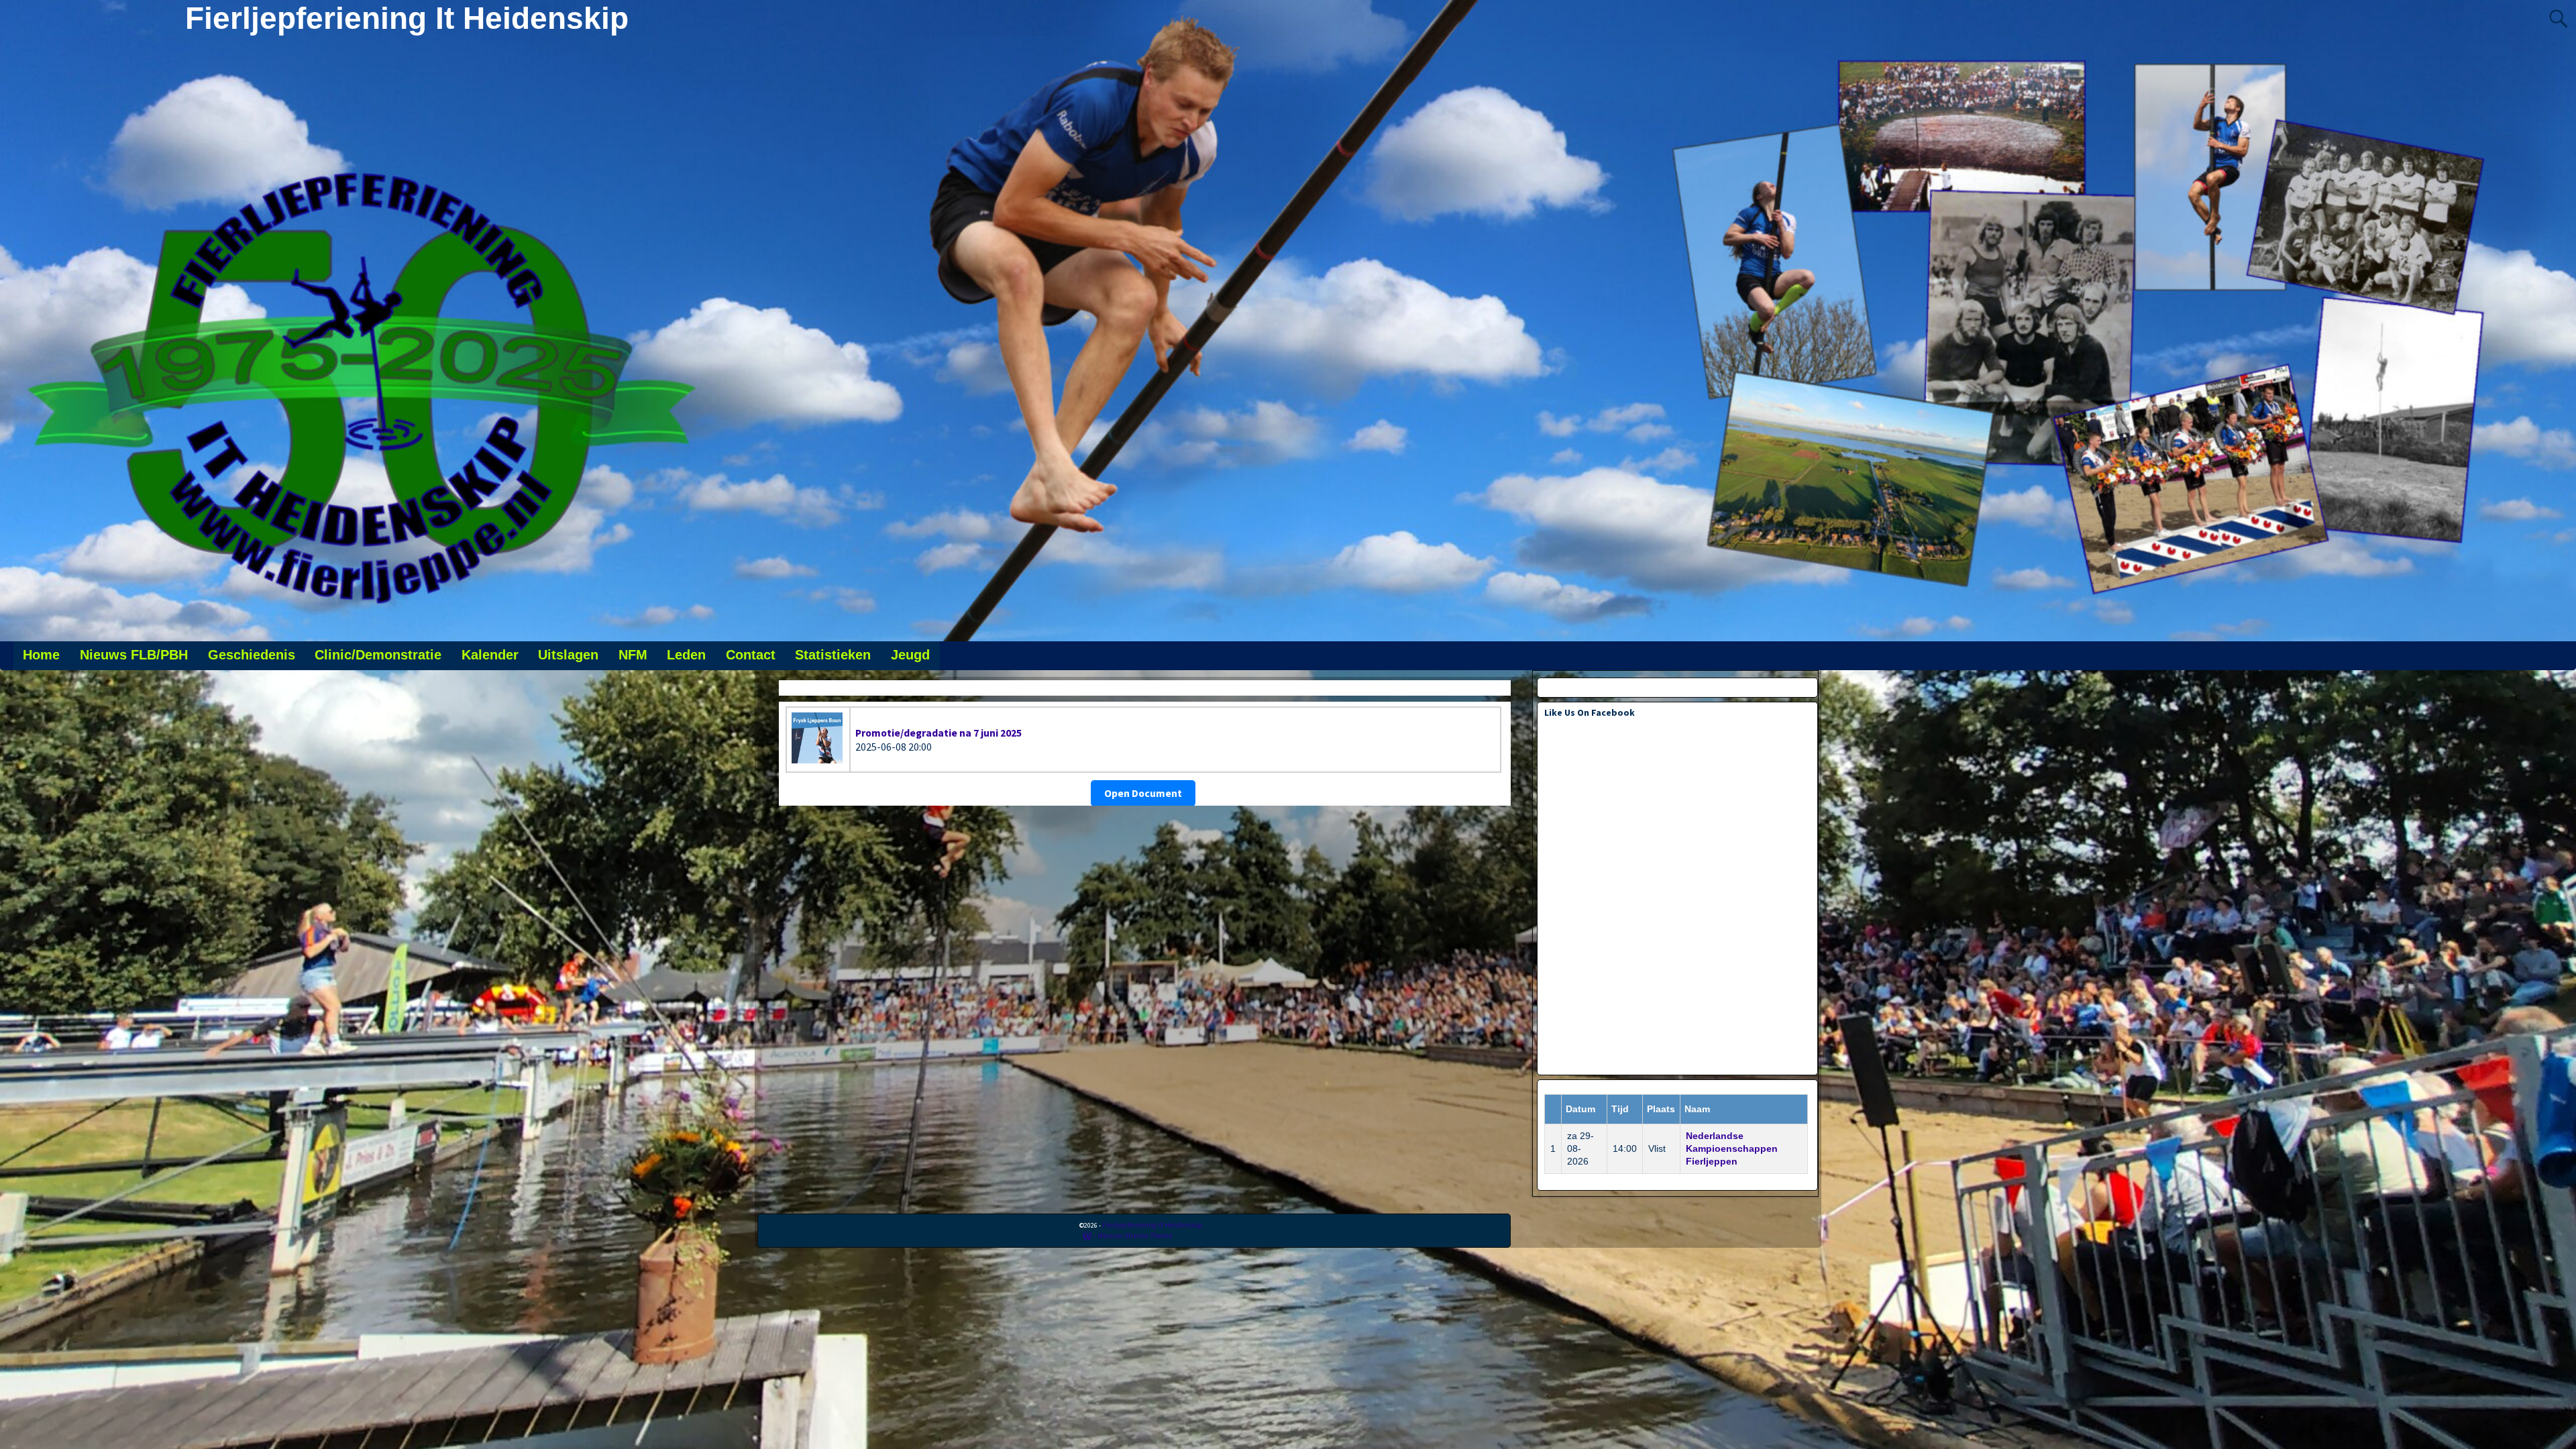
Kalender (490, 655)
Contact (751, 655)
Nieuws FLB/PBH (134, 655)
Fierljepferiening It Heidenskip (407, 18)
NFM (633, 655)
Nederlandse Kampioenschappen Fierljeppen (1732, 1148)
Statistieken (833, 655)
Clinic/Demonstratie (378, 655)
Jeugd (910, 655)
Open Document (1143, 793)
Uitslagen (568, 655)
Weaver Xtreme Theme (1135, 1235)
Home (41, 655)
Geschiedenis (252, 655)
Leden (686, 655)
